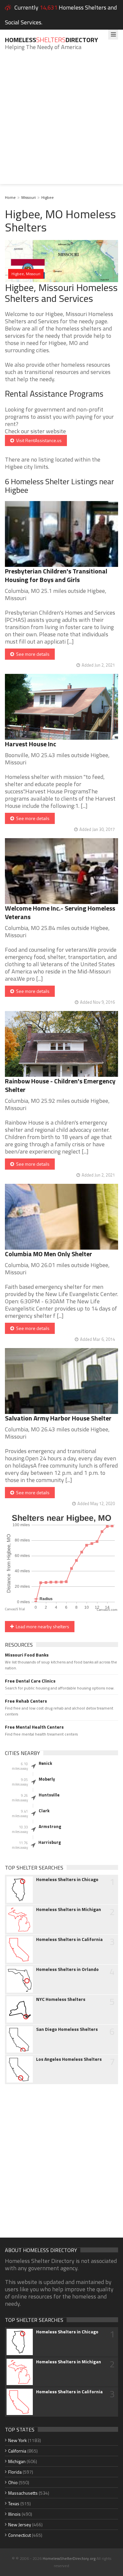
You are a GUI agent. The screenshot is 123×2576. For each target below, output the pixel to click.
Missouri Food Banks (27, 1655)
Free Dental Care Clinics (30, 1681)
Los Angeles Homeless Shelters (69, 2059)
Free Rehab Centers (26, 1701)
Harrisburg (50, 1842)
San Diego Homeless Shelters (67, 2029)
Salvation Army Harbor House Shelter (58, 1418)
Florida (15, 2472)
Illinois (14, 2514)
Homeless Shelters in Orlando (67, 1969)
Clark (44, 1811)
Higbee (48, 197)
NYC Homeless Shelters (61, 1999)
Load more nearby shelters (41, 1626)
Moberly (47, 1779)
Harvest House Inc (31, 744)
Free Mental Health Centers (34, 1727)
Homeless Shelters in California (69, 1939)
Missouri (29, 197)
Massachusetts (23, 2493)
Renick (45, 1763)
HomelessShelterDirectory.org (69, 2558)
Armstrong (50, 1826)
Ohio (13, 2482)
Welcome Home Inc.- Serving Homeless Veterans (60, 912)
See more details (32, 654)
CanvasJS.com (107, 1610)
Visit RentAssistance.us (38, 440)
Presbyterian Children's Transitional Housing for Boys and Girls (56, 575)
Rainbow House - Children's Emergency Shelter (60, 1085)
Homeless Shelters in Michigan (69, 1909)
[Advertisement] (61, 122)
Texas (14, 2503)
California (17, 2451)
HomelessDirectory (51, 40)
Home (10, 197)
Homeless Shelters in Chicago (67, 1879)
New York (18, 2440)
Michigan (17, 2461)
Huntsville (49, 1795)
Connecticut (20, 2535)
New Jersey (20, 2524)
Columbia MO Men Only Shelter (49, 1254)
